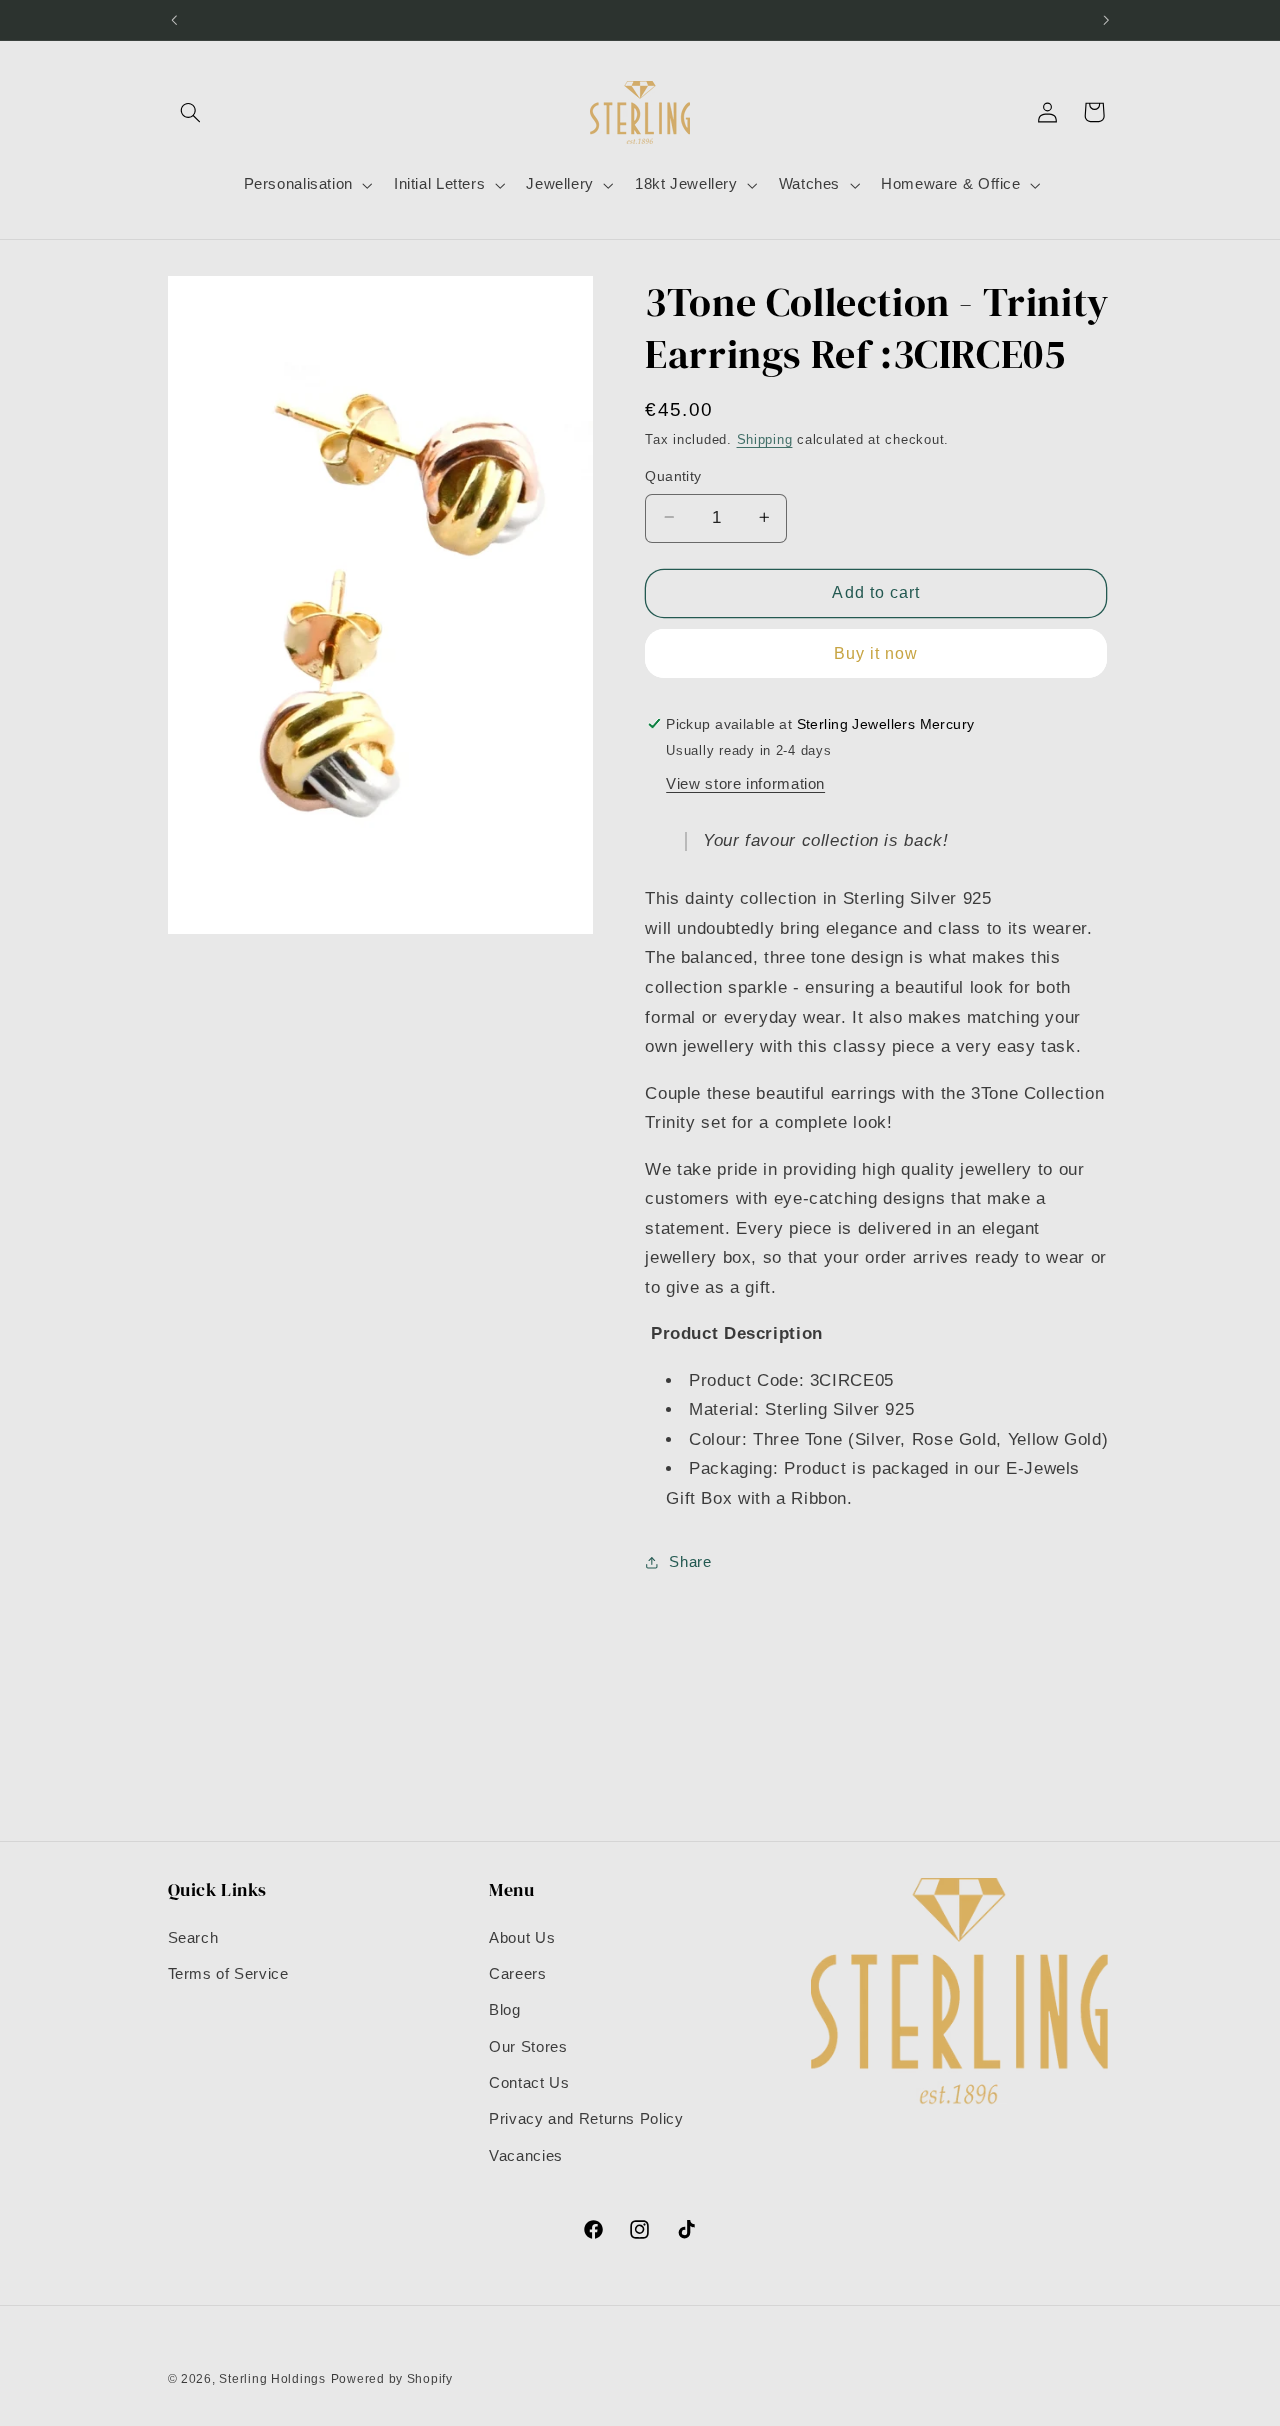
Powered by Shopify (392, 2379)
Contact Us (529, 2083)
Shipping (765, 440)
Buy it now (876, 652)
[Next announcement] (1106, 20)
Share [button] (690, 1561)
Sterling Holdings (272, 2379)
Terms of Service (228, 1974)
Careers (517, 1974)
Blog (505, 2010)
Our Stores (528, 2047)
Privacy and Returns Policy (586, 2119)
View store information (745, 783)
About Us (522, 1938)
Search (193, 1938)
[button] (191, 112)
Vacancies (526, 2156)
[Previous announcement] (174, 20)
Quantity (673, 475)
